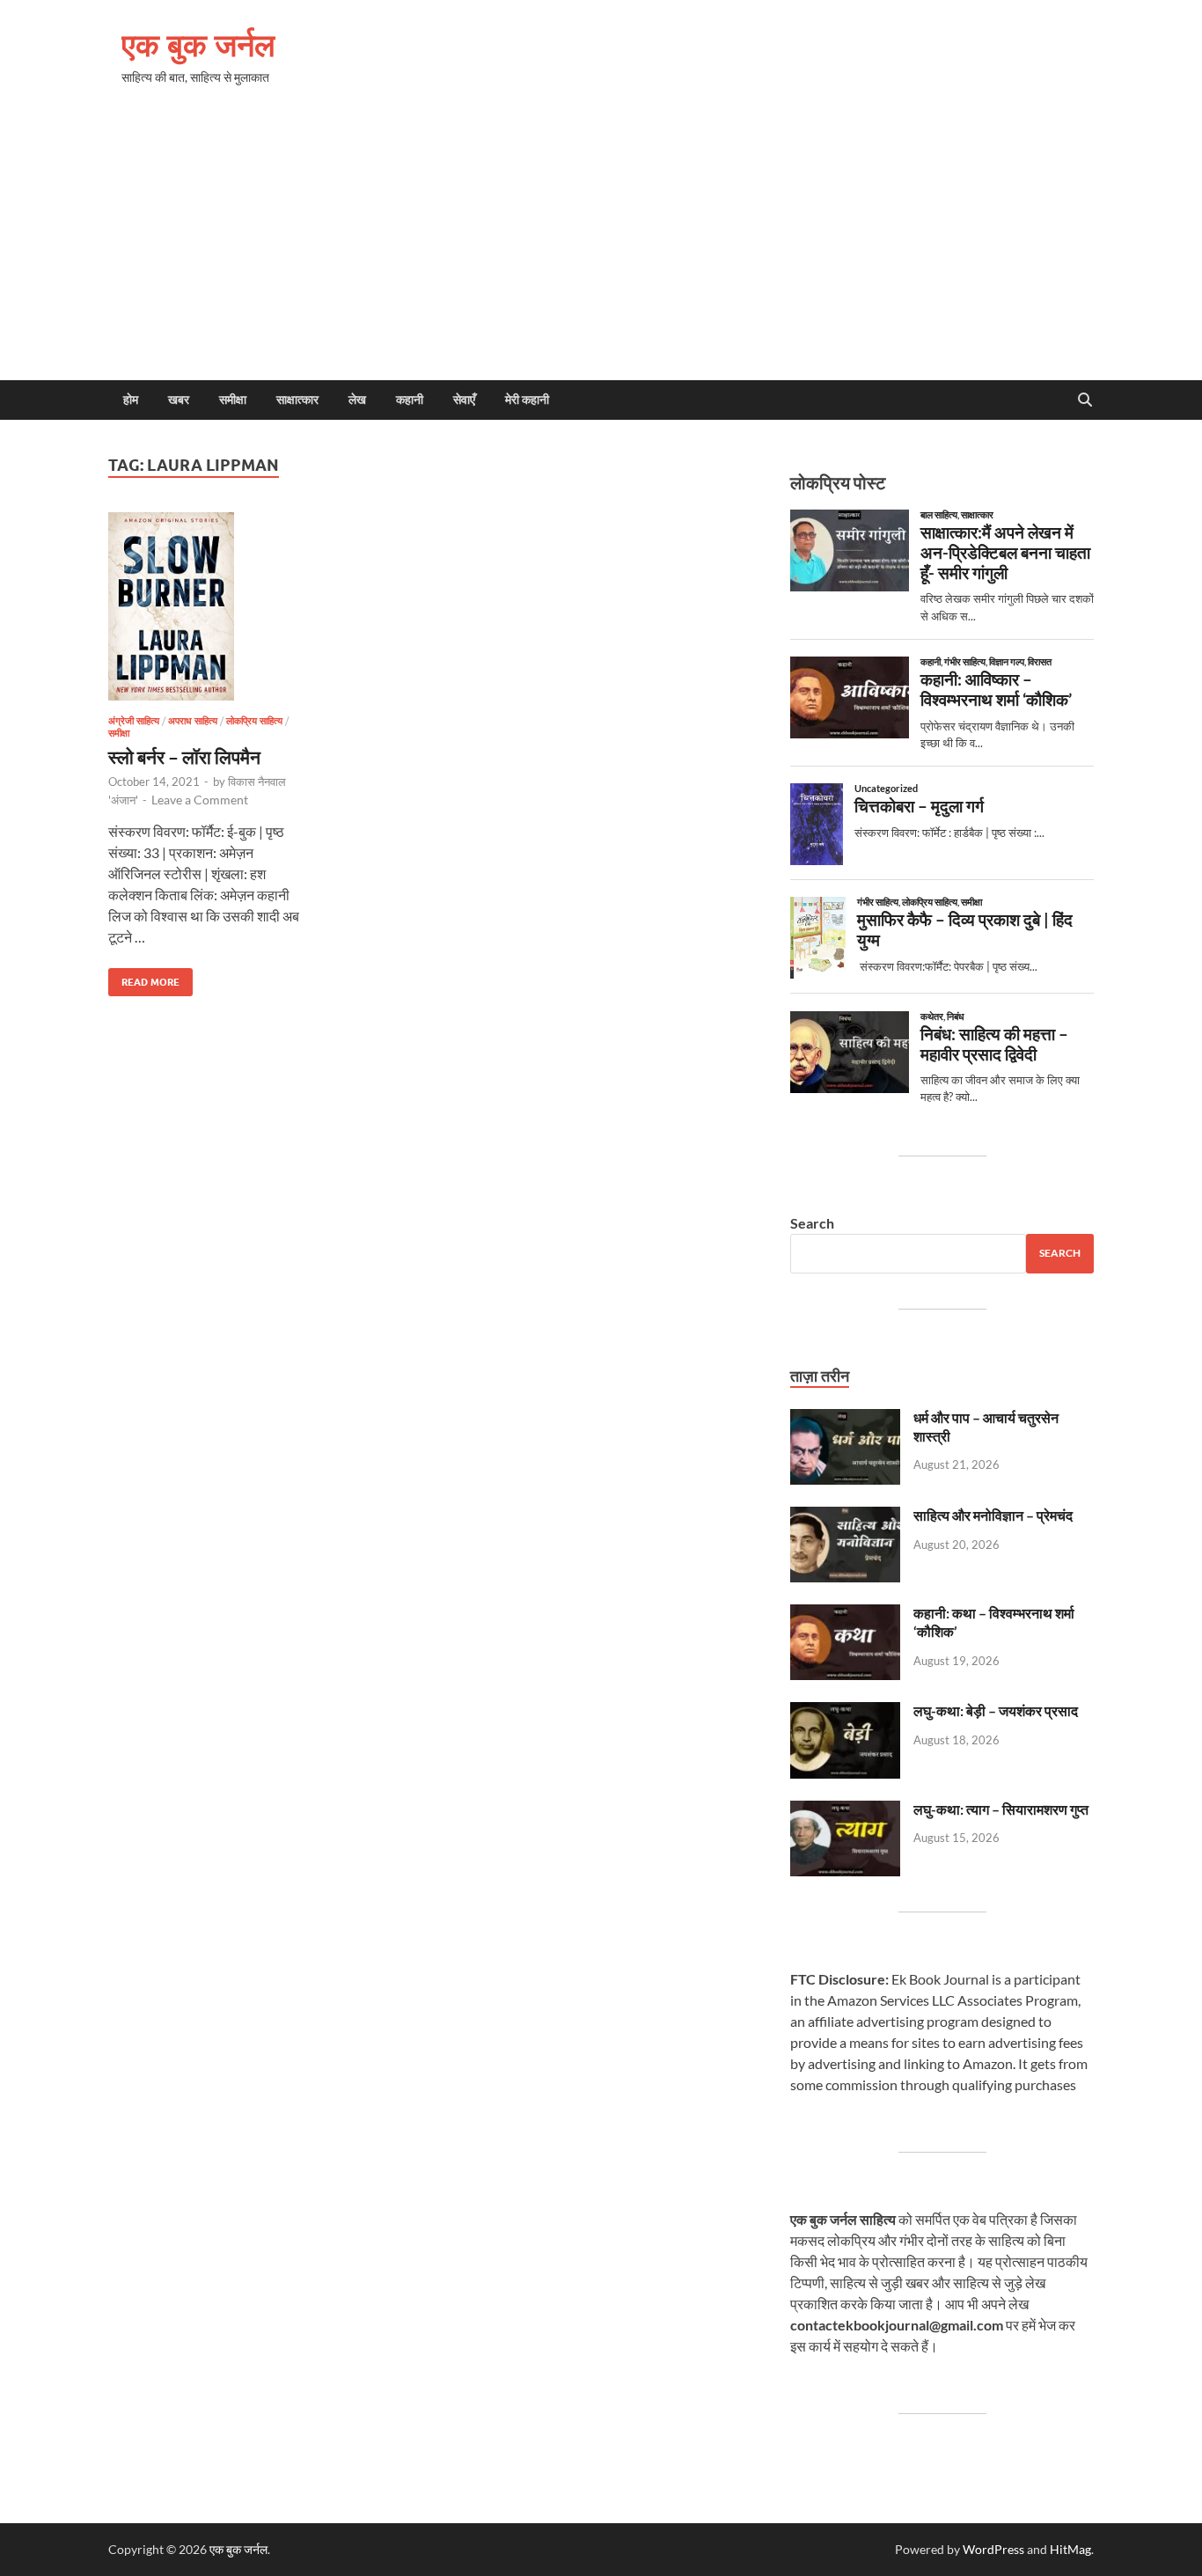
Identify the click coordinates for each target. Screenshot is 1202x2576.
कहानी (410, 400)
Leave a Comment (200, 800)
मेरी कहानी (527, 400)
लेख (357, 400)
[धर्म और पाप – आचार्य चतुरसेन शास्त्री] (845, 1419)
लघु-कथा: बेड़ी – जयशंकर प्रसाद (996, 1710)
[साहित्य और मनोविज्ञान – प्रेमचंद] (845, 1517)
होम (131, 400)
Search (812, 1223)
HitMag (1070, 2549)
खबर (179, 400)
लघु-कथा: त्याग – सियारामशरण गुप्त (1001, 1809)
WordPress (993, 2549)
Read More (144, 978)
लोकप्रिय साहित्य (254, 721)
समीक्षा (233, 400)
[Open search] (1085, 400)
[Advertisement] (601, 248)
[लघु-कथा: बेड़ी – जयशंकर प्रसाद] (845, 1712)
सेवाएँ (464, 400)
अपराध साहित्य (193, 721)
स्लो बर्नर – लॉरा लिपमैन (184, 756)
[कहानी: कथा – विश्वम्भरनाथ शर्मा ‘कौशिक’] (845, 1615)
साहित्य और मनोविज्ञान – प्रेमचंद (993, 1515)
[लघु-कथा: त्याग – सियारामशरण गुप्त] (845, 1811)
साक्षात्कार (297, 400)
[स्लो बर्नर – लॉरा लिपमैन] (207, 607)
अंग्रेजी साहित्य (134, 721)
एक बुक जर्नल (198, 44)
